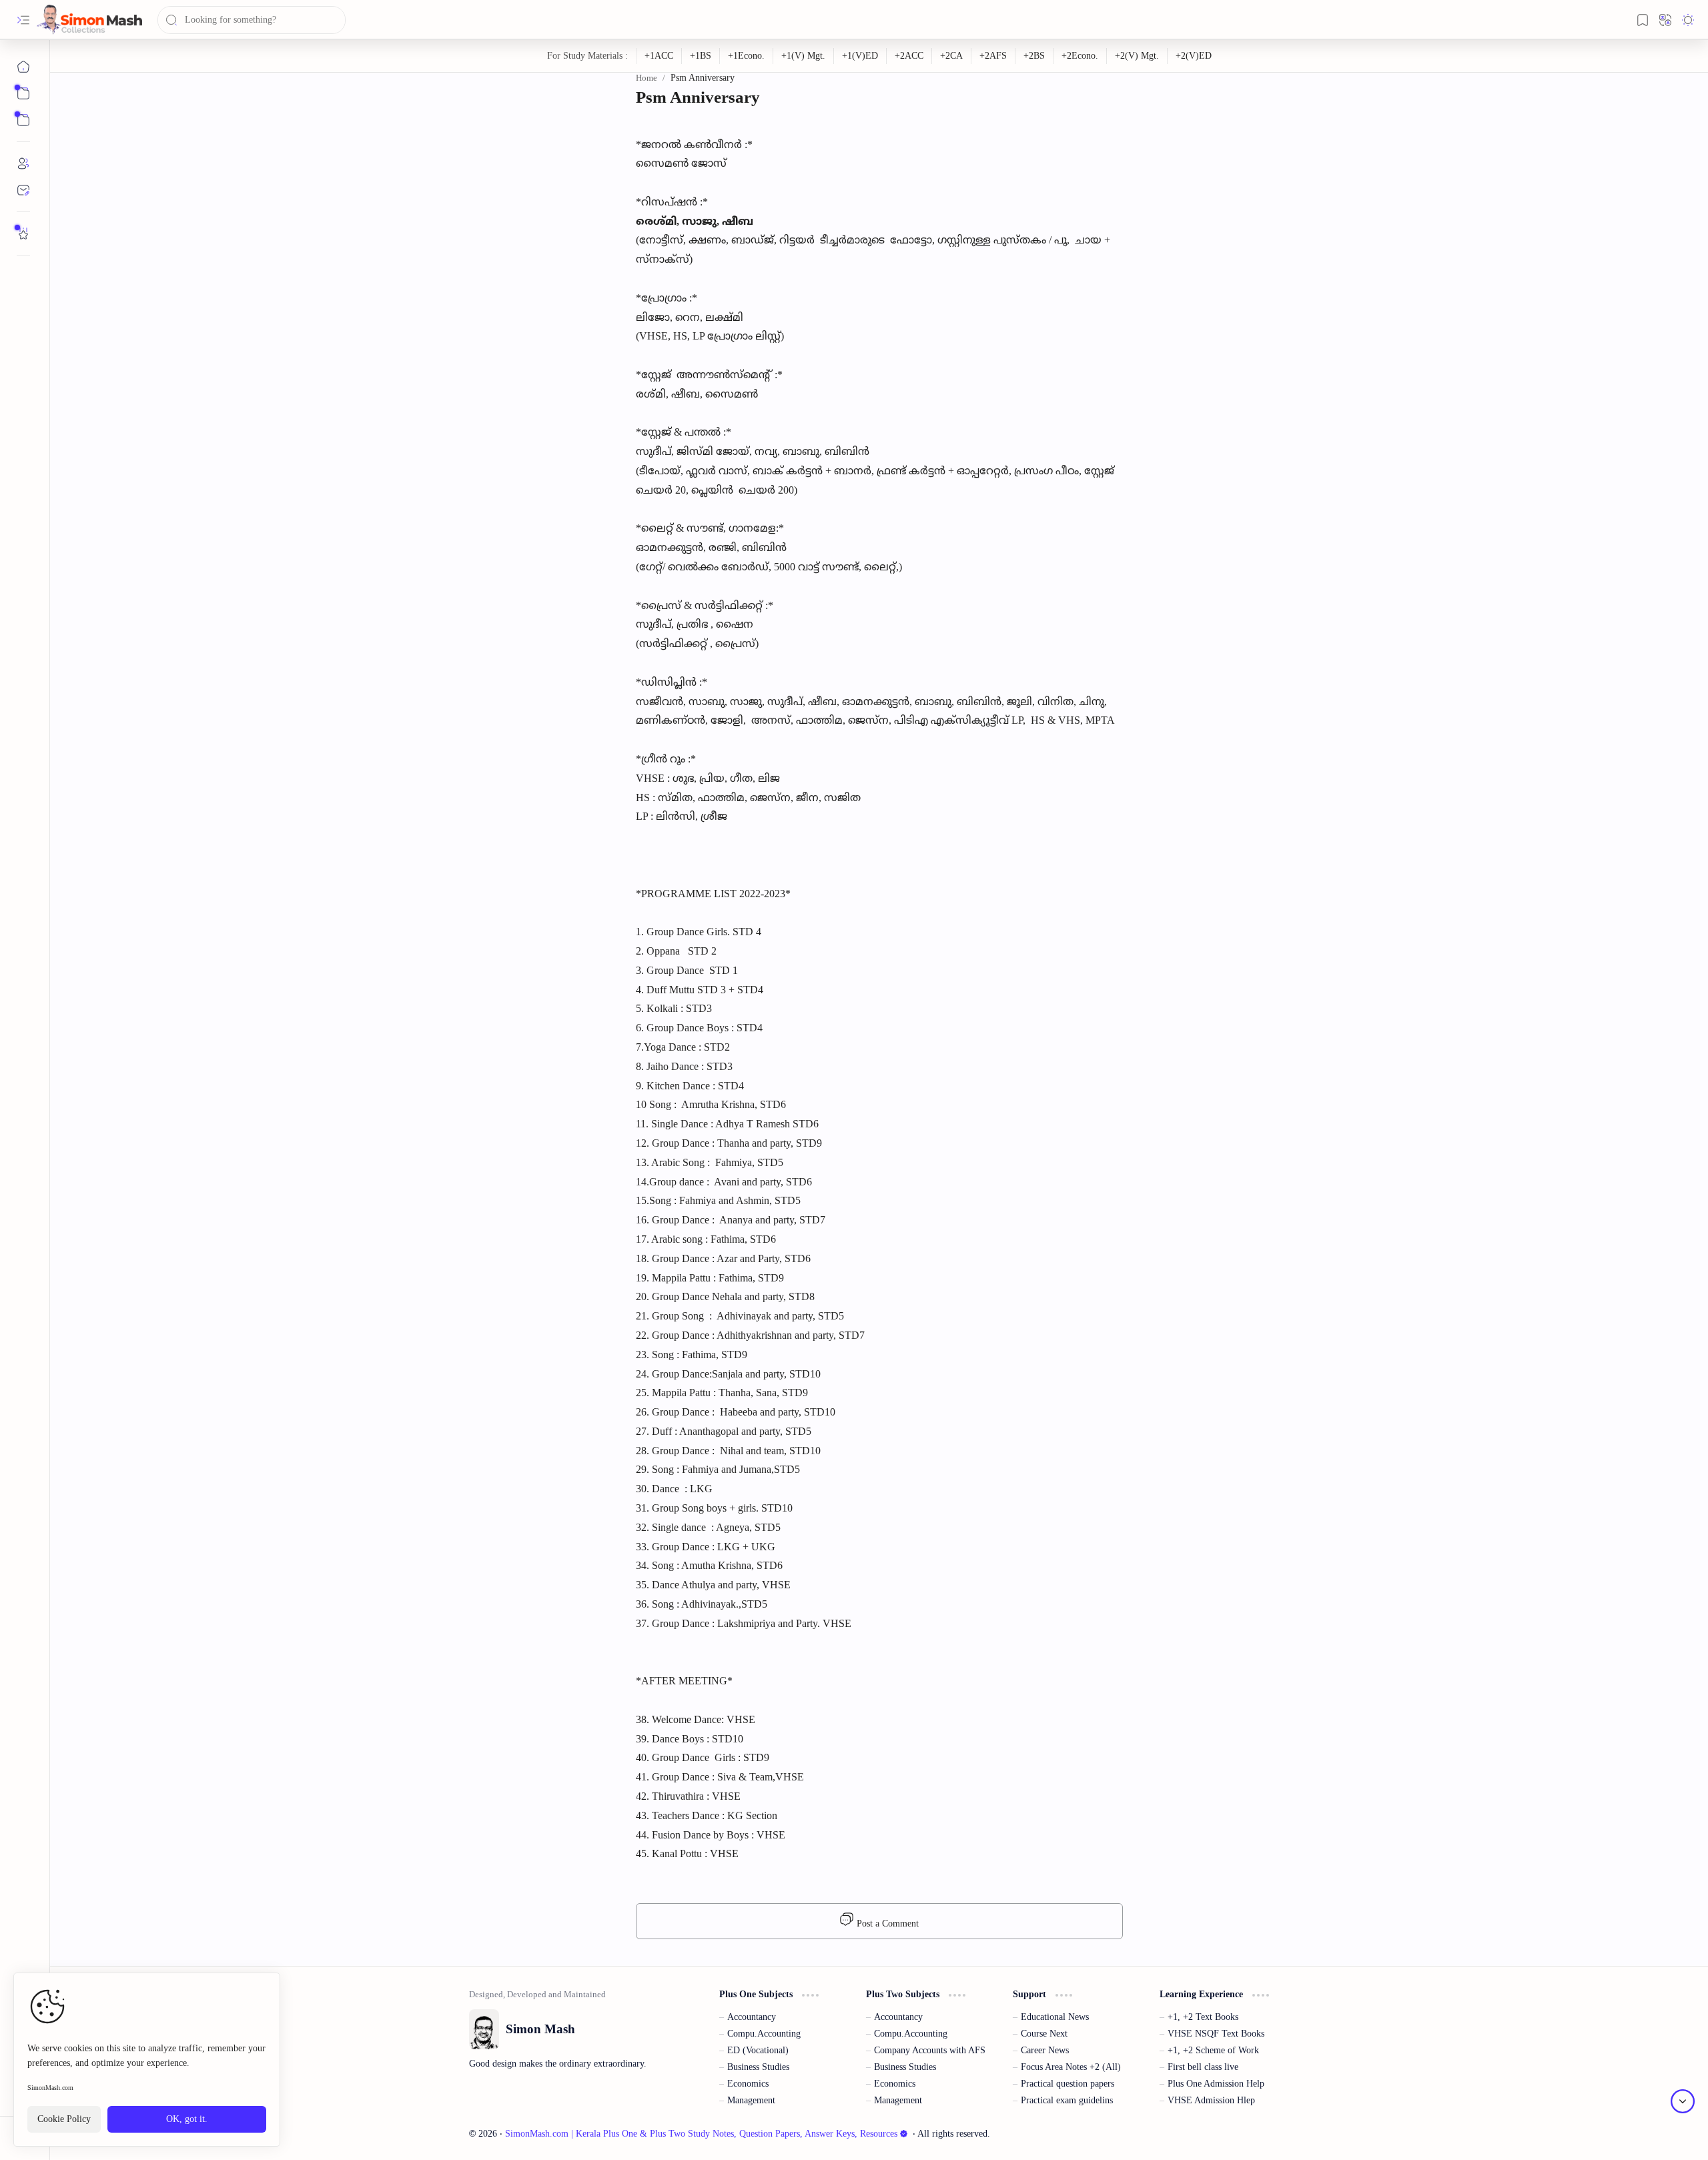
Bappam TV (1267, 2134)
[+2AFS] (993, 56)
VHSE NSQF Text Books (1216, 2034)
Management (751, 2100)
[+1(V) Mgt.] (804, 56)
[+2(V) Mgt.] (1137, 56)
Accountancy (752, 2017)
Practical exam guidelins (1067, 2100)
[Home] (23, 67)
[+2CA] (952, 56)
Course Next (1044, 2034)
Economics (748, 2084)
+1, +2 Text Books (1203, 2017)
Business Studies (758, 2067)
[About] (23, 163)
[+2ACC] (909, 56)
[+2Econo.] (1080, 56)
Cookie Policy (64, 2119)
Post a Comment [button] (886, 1924)
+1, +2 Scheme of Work (1213, 2050)
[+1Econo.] (747, 56)
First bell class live (1203, 2067)
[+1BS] (701, 56)
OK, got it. (187, 2119)
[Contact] (23, 190)
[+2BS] (1034, 56)
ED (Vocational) (758, 2050)
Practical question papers (1067, 2084)
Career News (1045, 2050)
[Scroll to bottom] (1683, 2101)
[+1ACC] (659, 56)
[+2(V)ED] (1194, 56)
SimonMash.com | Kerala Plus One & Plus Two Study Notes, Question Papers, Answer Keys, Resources (701, 2134)
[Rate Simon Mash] (23, 233)
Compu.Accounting (764, 2034)
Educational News (1055, 2017)
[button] (23, 20)
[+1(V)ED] (860, 56)
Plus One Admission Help (1216, 2084)
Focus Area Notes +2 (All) (1071, 2067)
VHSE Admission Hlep (1211, 2100)
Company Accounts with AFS (930, 2050)
